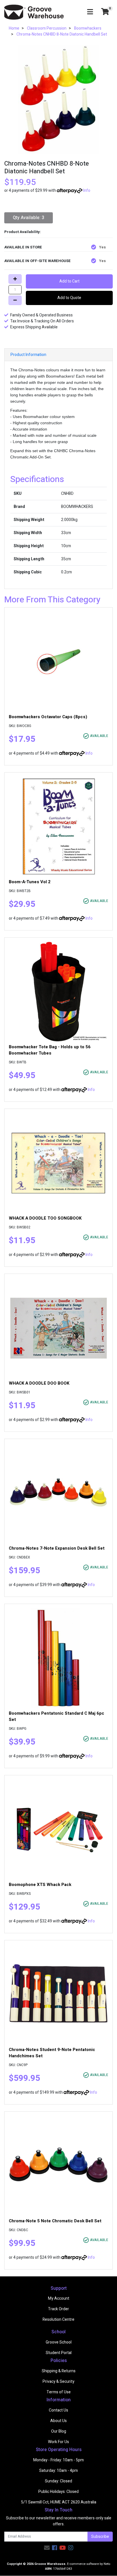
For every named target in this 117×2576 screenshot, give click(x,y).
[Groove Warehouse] (34, 12)
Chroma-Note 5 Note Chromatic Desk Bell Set (55, 2221)
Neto (107, 2564)
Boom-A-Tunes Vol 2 (30, 882)
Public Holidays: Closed (58, 2492)
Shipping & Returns (59, 2371)
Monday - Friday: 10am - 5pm (58, 2460)
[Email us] (47, 2548)
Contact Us (58, 2410)
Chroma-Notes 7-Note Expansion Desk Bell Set (57, 1548)
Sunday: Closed (58, 2481)
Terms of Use (59, 2392)
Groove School (59, 2342)
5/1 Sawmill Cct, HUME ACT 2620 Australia (59, 2502)
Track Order (58, 2309)
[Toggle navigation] (90, 12)
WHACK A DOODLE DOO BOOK (39, 1383)
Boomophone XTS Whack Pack (40, 1885)
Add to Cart (69, 281)
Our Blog (59, 2431)
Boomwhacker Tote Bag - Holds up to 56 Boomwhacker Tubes (50, 1050)
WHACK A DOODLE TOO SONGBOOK (45, 1218)
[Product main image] (58, 100)
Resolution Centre (58, 2319)
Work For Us (58, 2442)
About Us (58, 2421)
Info (87, 191)
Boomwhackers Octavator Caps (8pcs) (48, 717)
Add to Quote (69, 298)
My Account (59, 2298)
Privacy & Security (58, 2382)
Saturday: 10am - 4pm (58, 2471)
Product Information (28, 355)
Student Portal (59, 2353)
